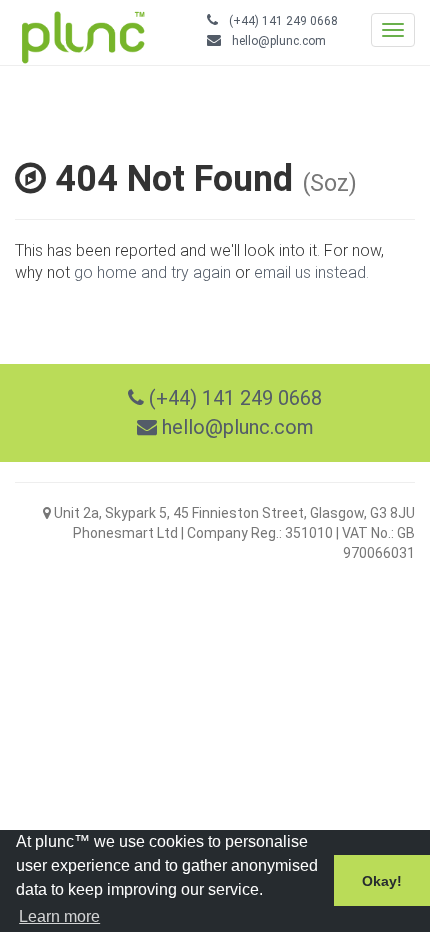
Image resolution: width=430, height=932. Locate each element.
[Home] (73, 32)
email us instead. (311, 272)
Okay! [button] (382, 881)
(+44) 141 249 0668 (283, 21)
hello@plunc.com (279, 41)
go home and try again (152, 272)
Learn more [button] (59, 916)
